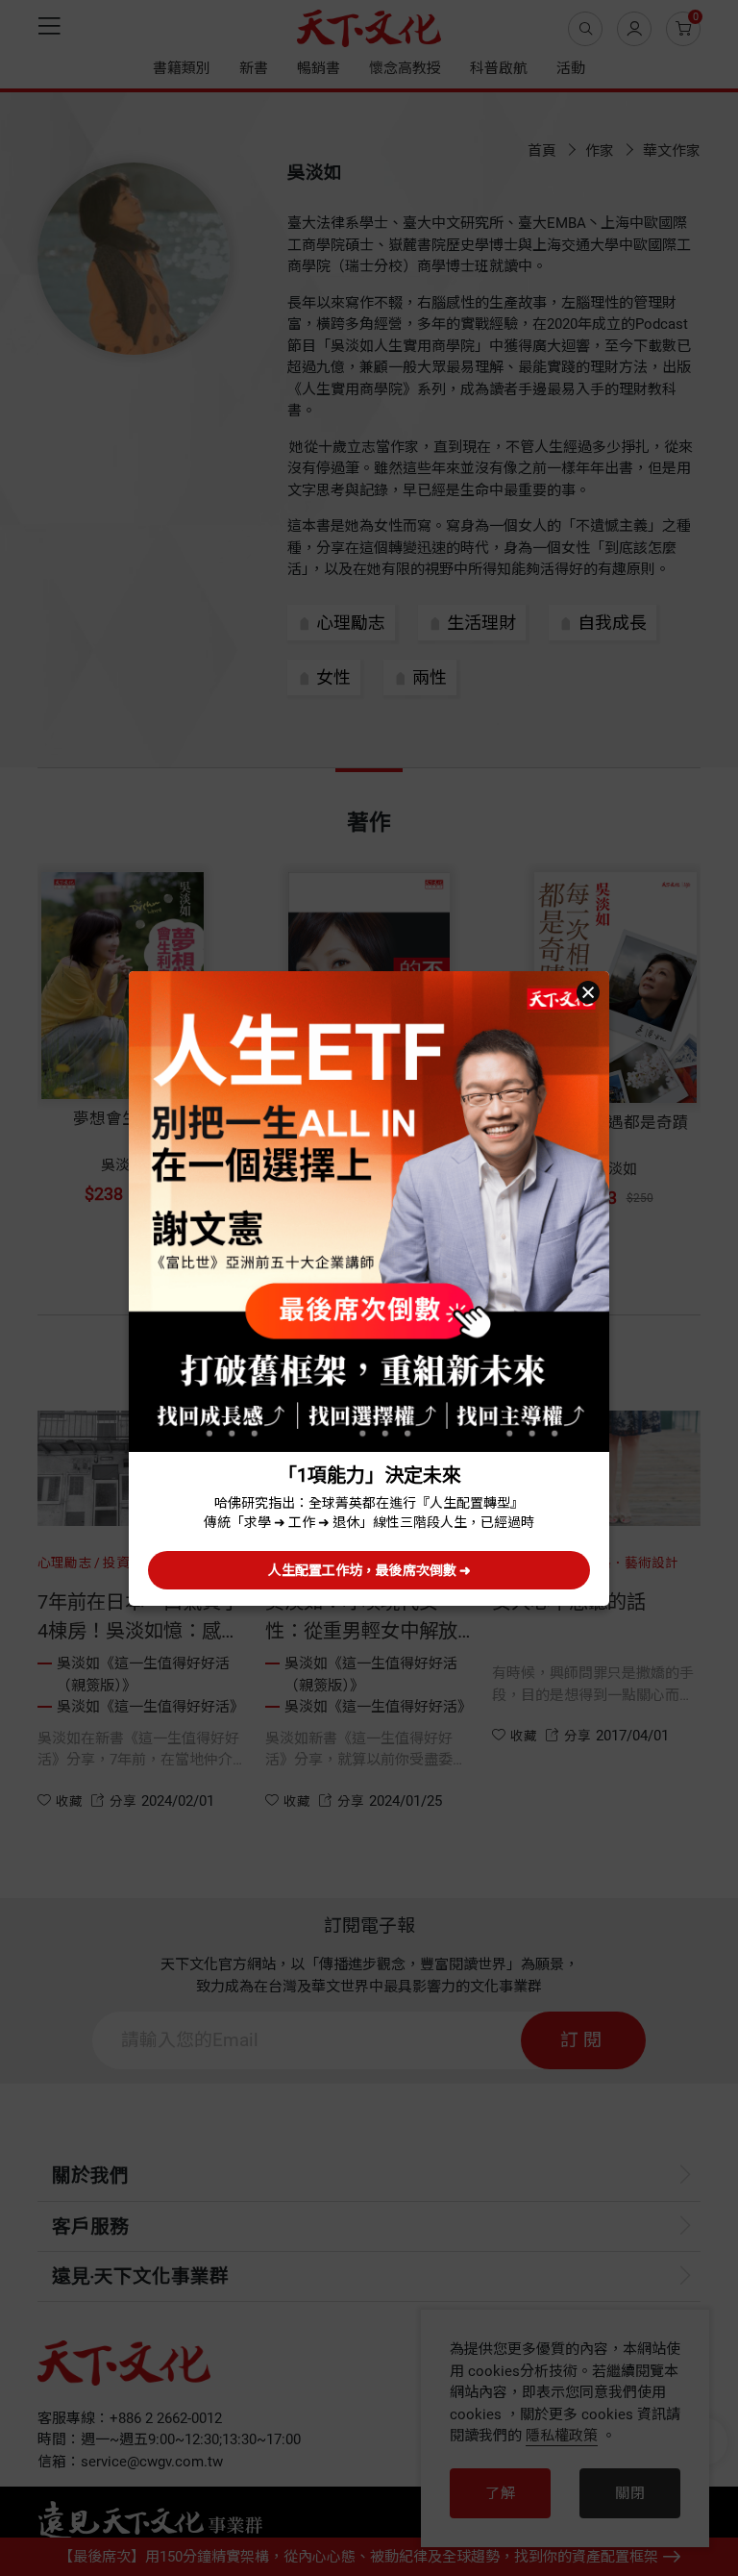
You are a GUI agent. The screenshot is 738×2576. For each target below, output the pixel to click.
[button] (588, 992)
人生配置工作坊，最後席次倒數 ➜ (369, 1570)
